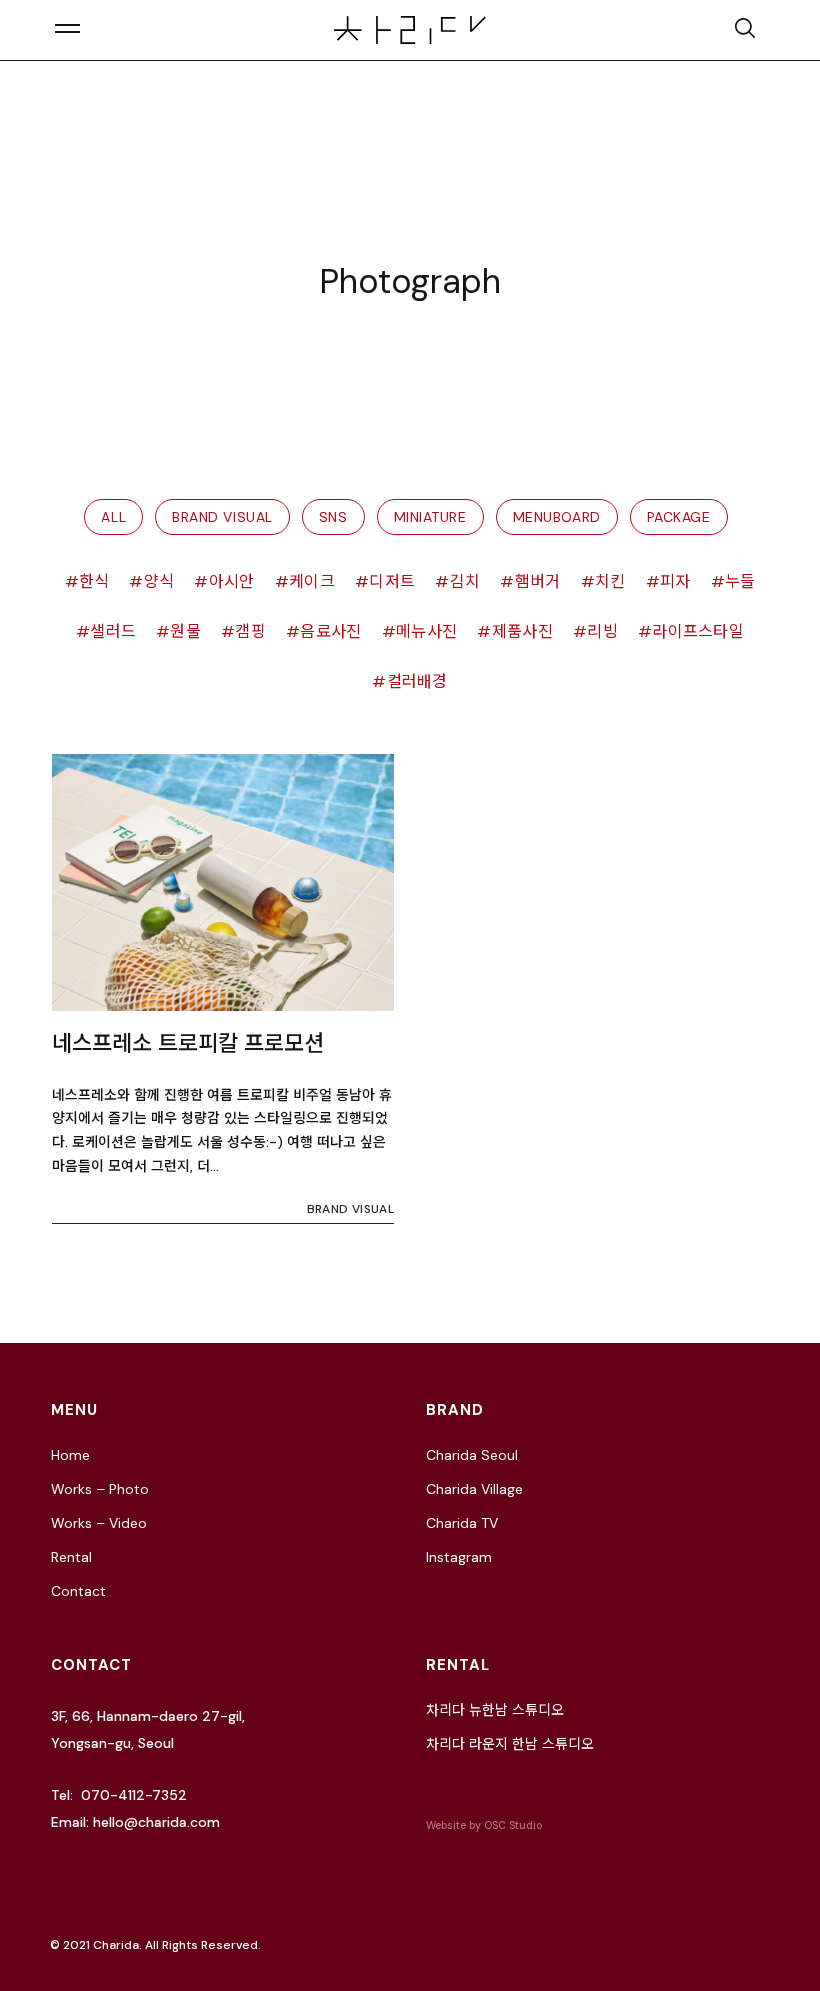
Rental (71, 1557)
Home (70, 1455)
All (113, 517)
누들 (740, 581)
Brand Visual (222, 517)
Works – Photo (100, 1489)
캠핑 (250, 631)
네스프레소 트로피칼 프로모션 (188, 1043)
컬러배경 (417, 681)
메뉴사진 (426, 631)
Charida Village (474, 1489)
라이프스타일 (698, 631)
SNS (333, 517)
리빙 (602, 631)
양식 (159, 581)
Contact (78, 1591)
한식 (94, 581)
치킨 (610, 581)
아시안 (231, 581)
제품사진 (522, 631)
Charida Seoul (472, 1455)
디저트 (392, 581)
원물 (185, 631)
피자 (675, 581)
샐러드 (113, 631)
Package (679, 517)
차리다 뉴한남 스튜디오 (495, 1710)
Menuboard (557, 517)
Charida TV (462, 1523)
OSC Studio (513, 1825)
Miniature (430, 517)
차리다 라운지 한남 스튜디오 (510, 1744)
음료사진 (330, 631)
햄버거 (537, 581)
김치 (465, 581)
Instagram (459, 1557)
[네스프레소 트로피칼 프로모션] (223, 882)
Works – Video (99, 1523)
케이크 (312, 581)
